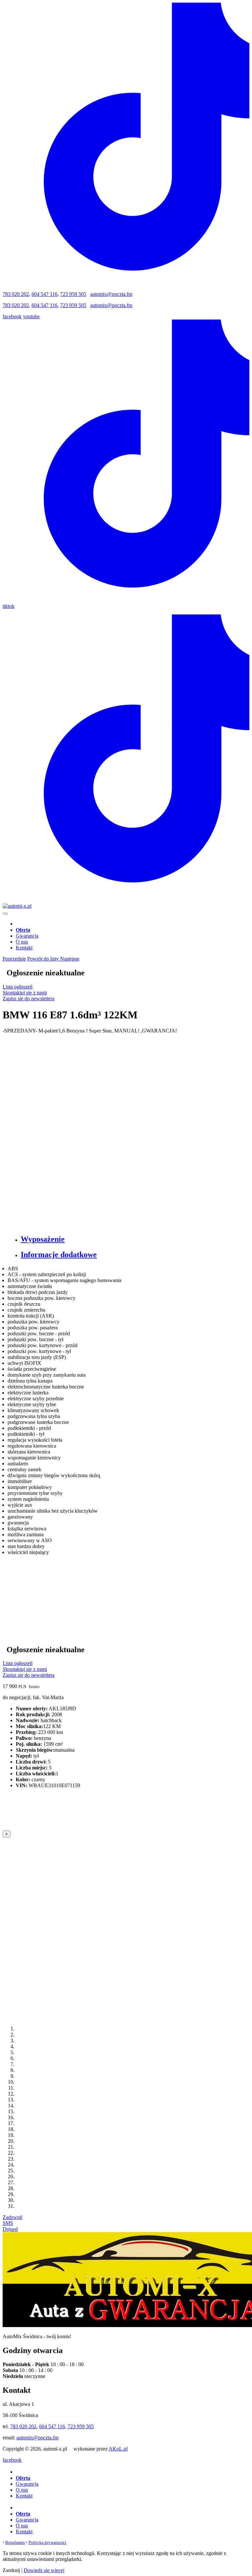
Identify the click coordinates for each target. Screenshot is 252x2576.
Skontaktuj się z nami (25, 993)
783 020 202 (16, 294)
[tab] (133, 1239)
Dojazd (10, 2229)
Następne (70, 959)
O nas (22, 942)
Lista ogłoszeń (18, 987)
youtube (31, 316)
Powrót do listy (44, 959)
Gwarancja (27, 936)
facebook (12, 316)
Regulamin (15, 2542)
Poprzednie (14, 959)
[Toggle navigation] (5, 914)
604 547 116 (44, 294)
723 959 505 (73, 294)
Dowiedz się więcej (44, 2570)
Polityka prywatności (47, 2542)
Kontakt (24, 948)
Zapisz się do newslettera (29, 999)
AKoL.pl (118, 2449)
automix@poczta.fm (111, 294)
